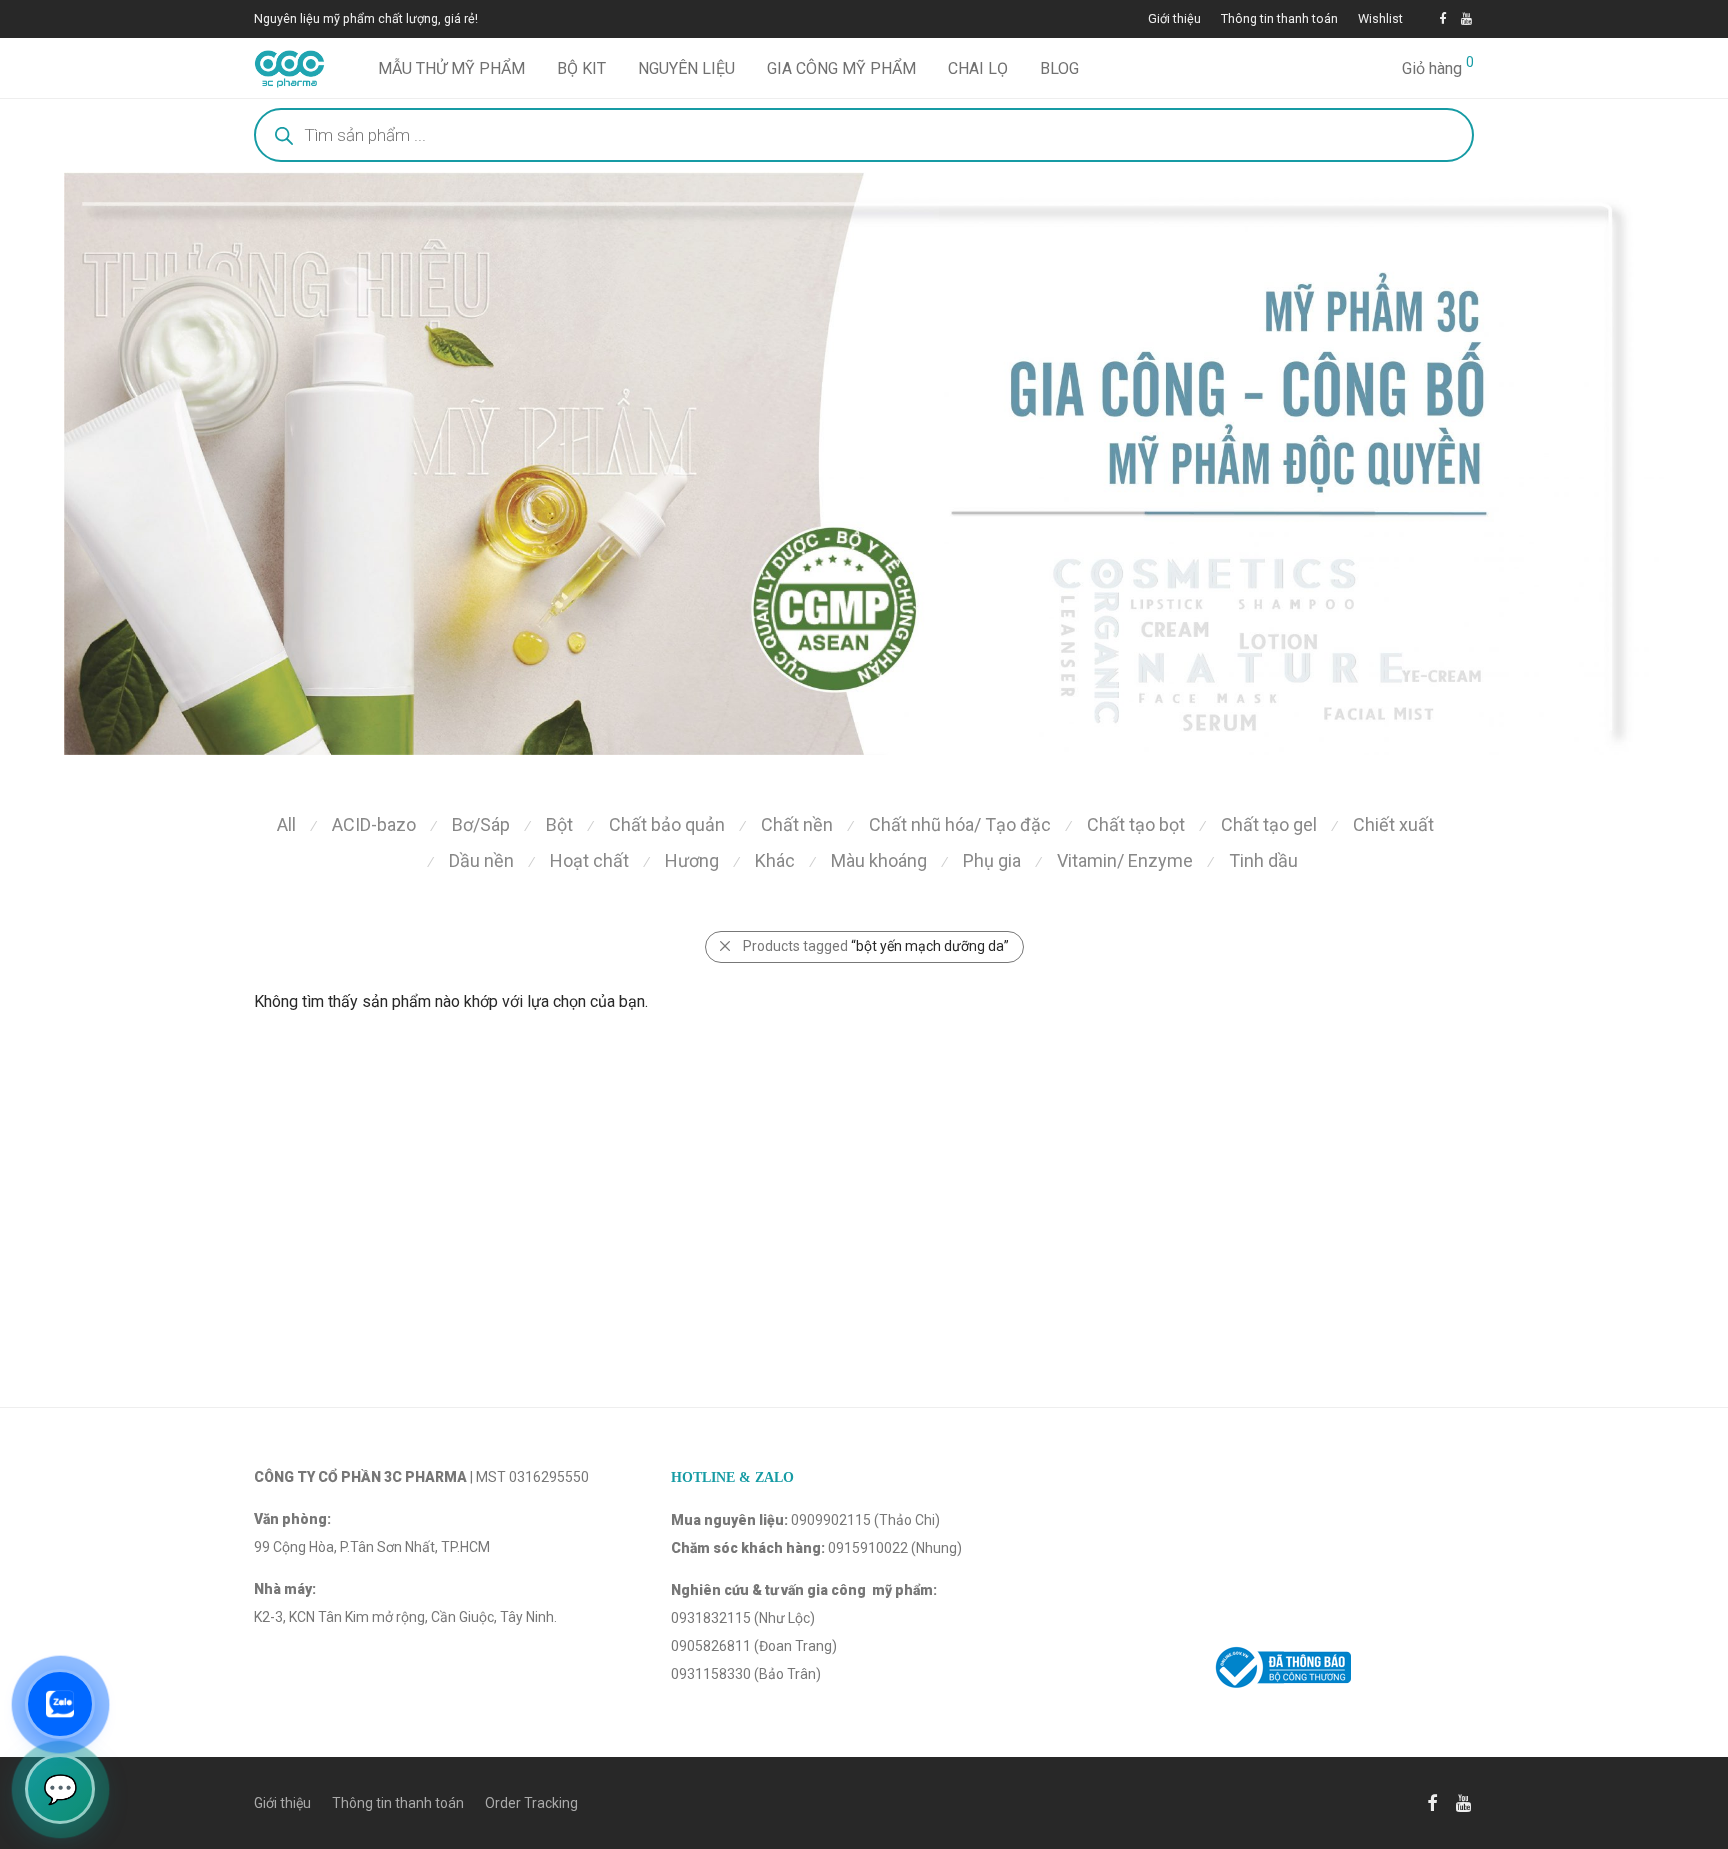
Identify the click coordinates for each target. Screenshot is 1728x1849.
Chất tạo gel (1269, 824)
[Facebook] (1442, 18)
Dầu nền (481, 860)
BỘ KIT (581, 68)
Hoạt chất (589, 860)
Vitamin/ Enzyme (1125, 860)
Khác (775, 860)
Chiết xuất (1393, 824)
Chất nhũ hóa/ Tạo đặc (960, 824)
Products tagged (876, 946)
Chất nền (797, 824)
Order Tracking (531, 1803)
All (286, 824)
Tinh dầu (1263, 860)
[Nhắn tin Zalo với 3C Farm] (60, 1704)
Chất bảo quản (667, 824)
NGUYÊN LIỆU (686, 68)
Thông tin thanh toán (1279, 19)
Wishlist (1380, 19)
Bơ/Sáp (481, 824)
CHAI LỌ (978, 68)
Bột (559, 824)
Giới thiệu (1174, 19)
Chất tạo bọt (1136, 824)
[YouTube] (1467, 18)
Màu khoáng (879, 860)
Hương (692, 860)
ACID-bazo (374, 824)
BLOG (1059, 68)
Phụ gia (992, 860)
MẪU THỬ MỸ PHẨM (451, 68)
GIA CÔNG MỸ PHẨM (841, 68)
